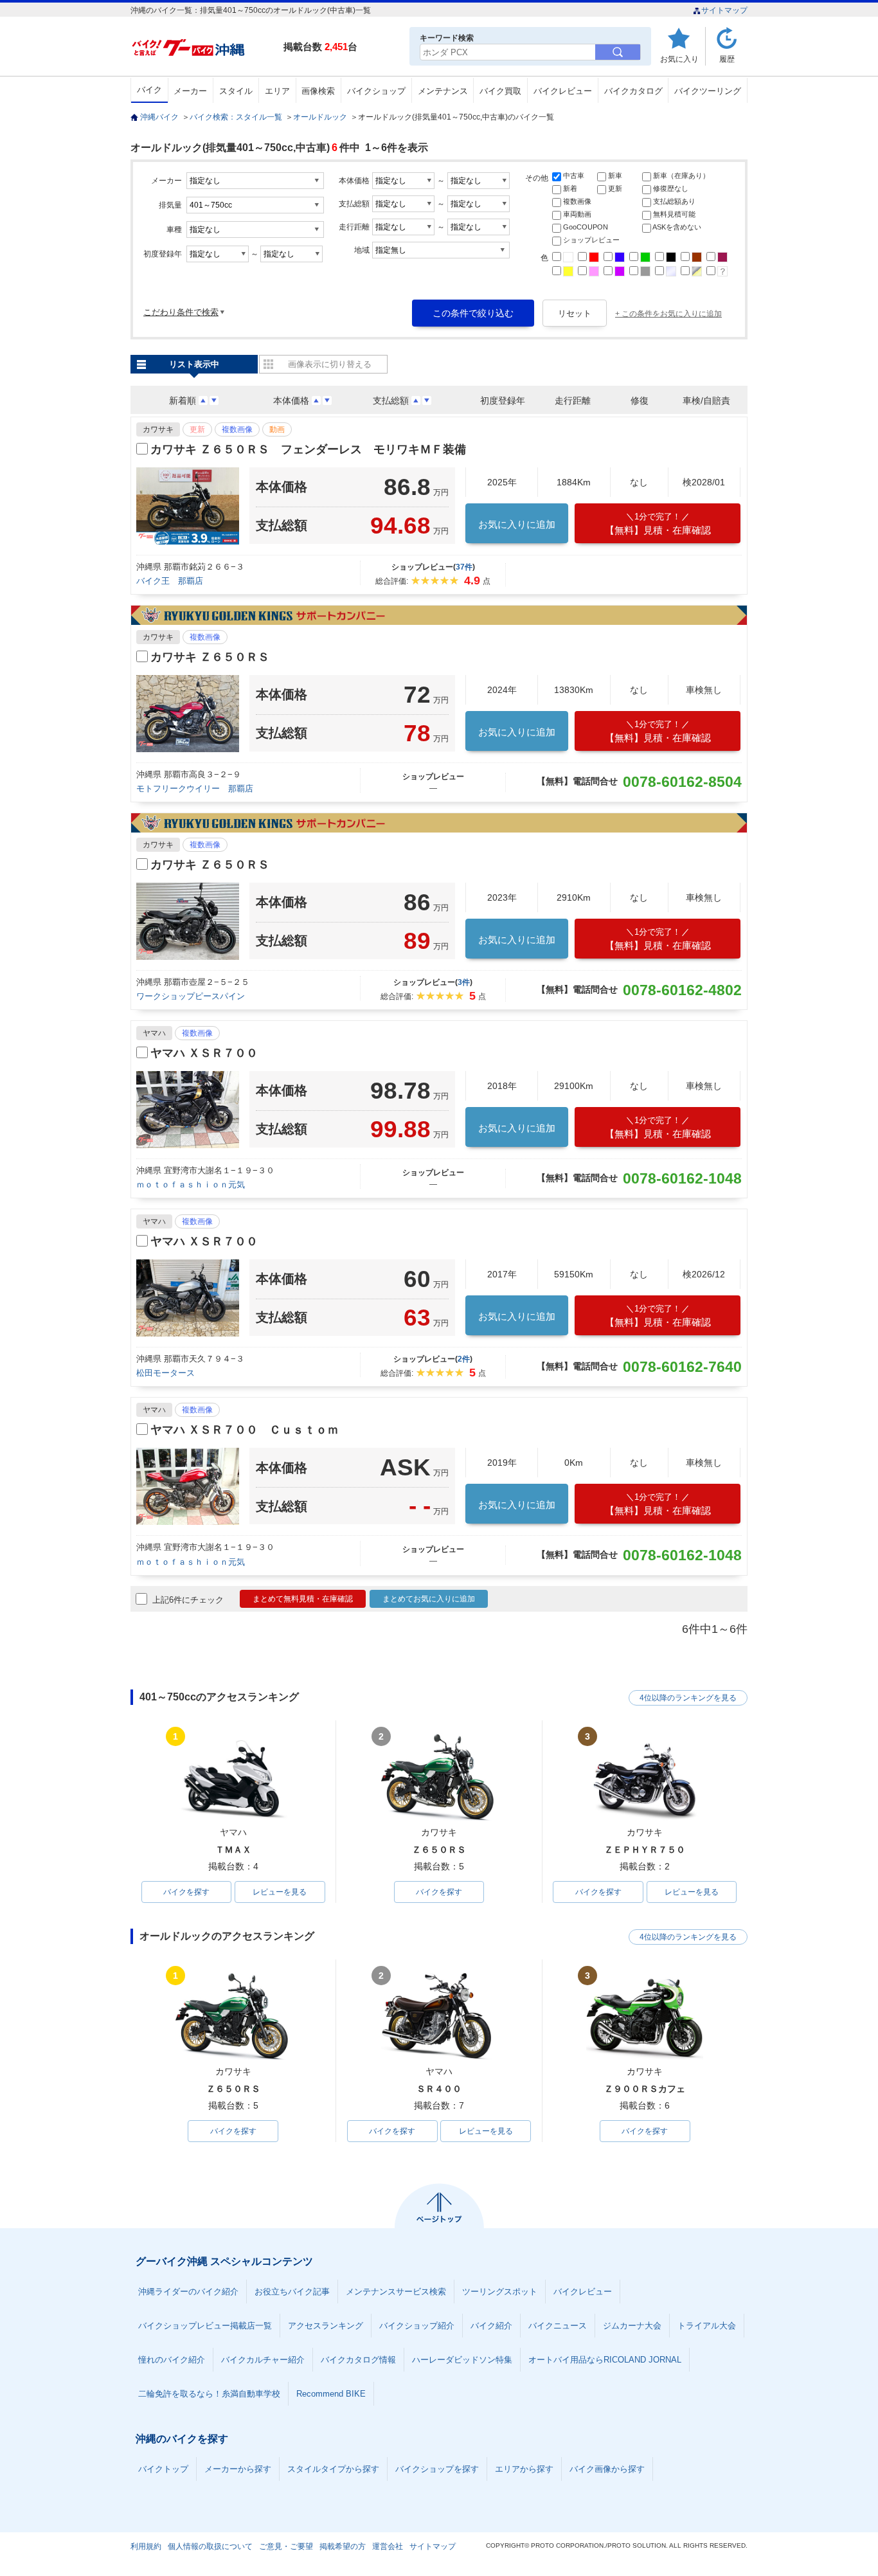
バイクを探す (186, 1892)
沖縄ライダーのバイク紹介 (188, 2292)
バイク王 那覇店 (170, 581)
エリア (277, 91)
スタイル (236, 91)
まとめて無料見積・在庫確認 (303, 1599)
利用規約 (146, 2546)
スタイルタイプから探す (333, 2469)
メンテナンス (443, 91)
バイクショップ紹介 (417, 2326)
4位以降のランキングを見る (688, 1698)
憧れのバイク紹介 (172, 2360)
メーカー (190, 91)
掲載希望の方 (343, 2546)
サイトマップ (724, 10)
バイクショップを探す (437, 2469)
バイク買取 (500, 91)
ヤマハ (154, 1033)
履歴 (727, 59)
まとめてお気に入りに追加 (429, 1599)
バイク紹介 (491, 2326)
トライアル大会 (707, 2326)
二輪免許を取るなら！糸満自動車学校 (209, 2394)
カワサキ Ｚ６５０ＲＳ (210, 657)
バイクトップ (163, 2469)
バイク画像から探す (607, 2469)
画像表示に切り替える (330, 364)
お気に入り (679, 59)
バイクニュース (558, 2326)
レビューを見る (280, 1892)
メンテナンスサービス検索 (396, 2292)
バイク (149, 90)
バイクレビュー (563, 91)
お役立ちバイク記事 (292, 2292)
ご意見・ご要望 (286, 2546)
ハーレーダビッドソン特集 (462, 2360)
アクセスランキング (326, 2326)
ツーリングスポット (500, 2292)
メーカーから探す (238, 2469)
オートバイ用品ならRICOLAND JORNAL (605, 2360)
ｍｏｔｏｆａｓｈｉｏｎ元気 (191, 1184)
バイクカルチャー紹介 (263, 2360)
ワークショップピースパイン (191, 996)
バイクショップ (376, 91)
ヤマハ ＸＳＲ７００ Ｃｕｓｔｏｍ (245, 1430)
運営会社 (388, 2546)
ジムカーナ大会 (632, 2326)
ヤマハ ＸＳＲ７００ (204, 1053)
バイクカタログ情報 (358, 2360)
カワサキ (158, 429)
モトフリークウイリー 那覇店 (195, 788)
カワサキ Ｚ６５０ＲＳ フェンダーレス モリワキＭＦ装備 (308, 449)
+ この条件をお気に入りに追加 (668, 314)
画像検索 (318, 91)
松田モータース (166, 1373)
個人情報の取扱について (210, 2546)
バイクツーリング (708, 91)
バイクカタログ (633, 91)
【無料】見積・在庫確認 (658, 524)
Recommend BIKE (331, 2394)
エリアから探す (524, 2469)
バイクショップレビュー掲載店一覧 (205, 2326)
